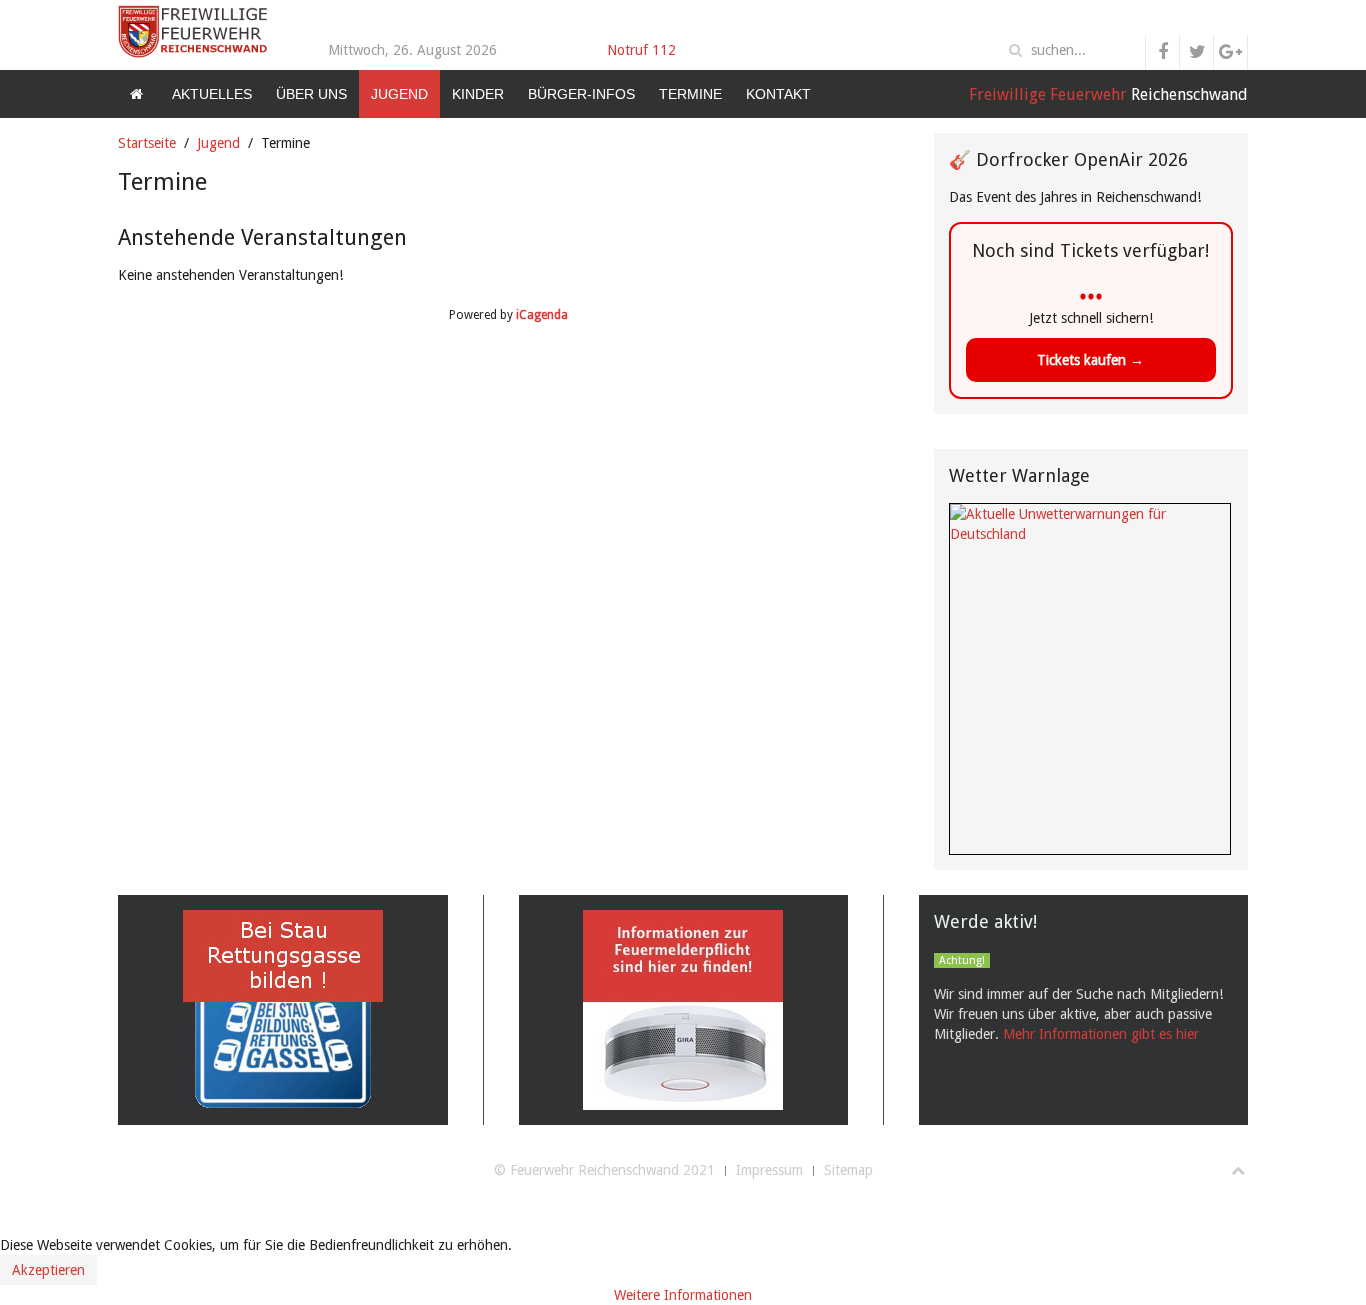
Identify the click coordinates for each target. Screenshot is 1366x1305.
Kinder (478, 94)
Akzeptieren (48, 1270)
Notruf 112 (641, 50)
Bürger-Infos (581, 94)
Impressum (769, 1170)
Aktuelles (212, 94)
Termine (690, 94)
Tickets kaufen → (1090, 360)
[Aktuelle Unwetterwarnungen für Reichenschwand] (1090, 523)
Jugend (399, 94)
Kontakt (778, 94)
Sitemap (848, 1170)
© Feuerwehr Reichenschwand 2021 (604, 1170)
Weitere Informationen (683, 1295)
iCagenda (542, 315)
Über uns (311, 94)
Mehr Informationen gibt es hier (1101, 1034)
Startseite (147, 143)
